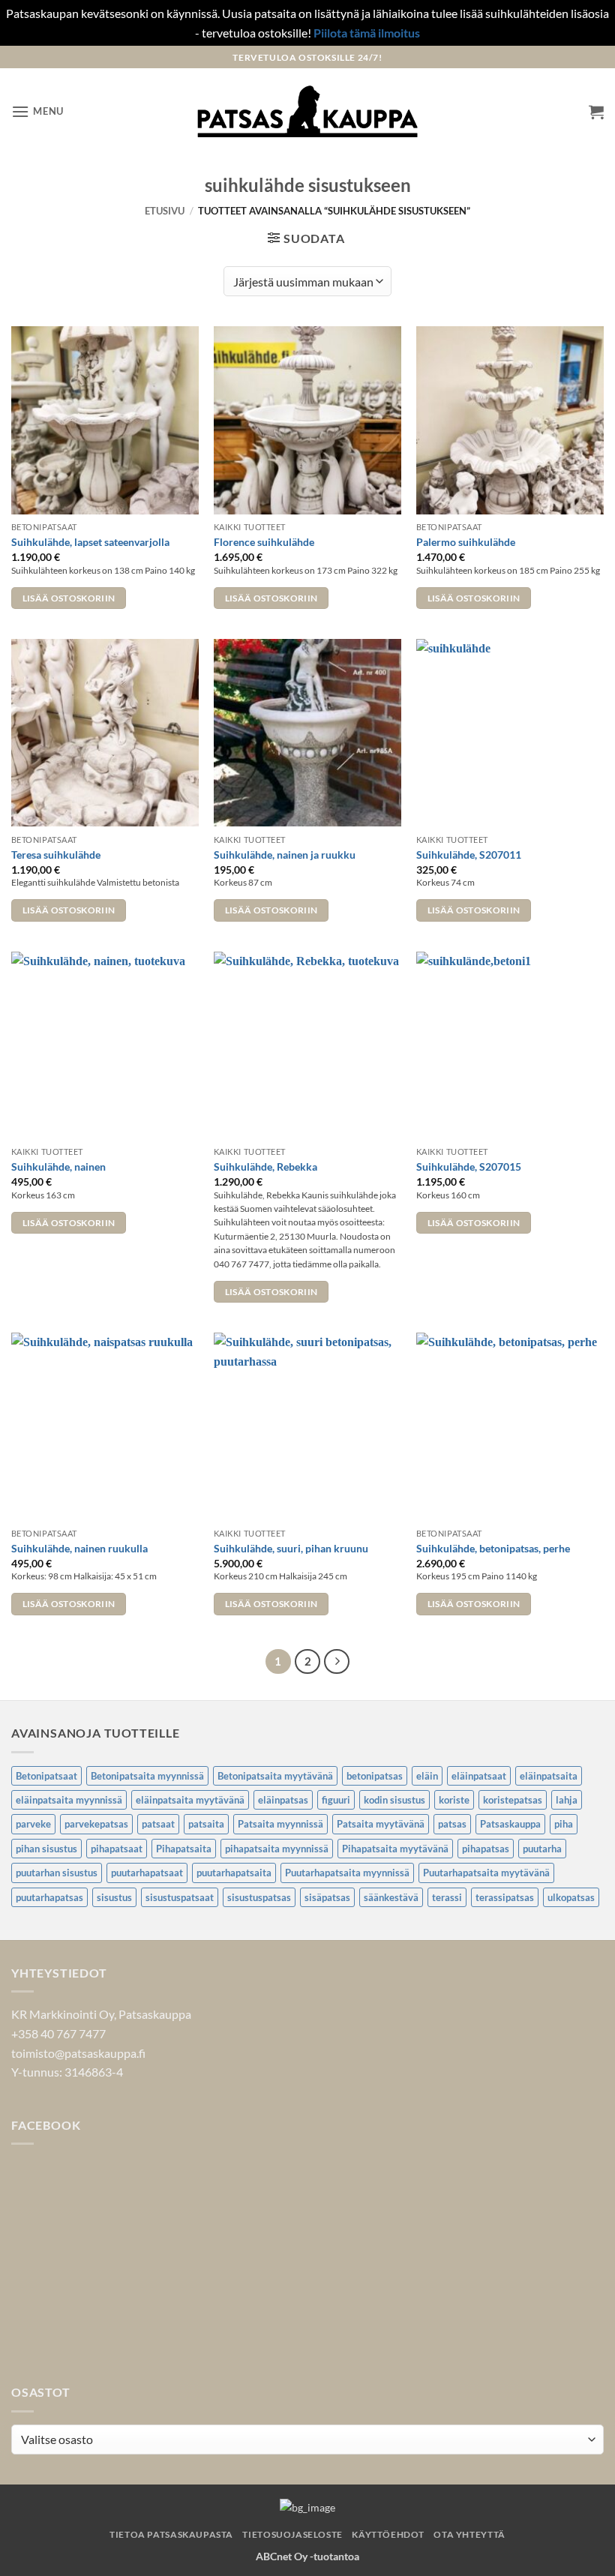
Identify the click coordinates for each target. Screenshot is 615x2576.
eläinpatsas (283, 1800)
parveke (33, 1824)
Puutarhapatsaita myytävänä (486, 1873)
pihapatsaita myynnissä (277, 1849)
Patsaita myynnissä (280, 1824)
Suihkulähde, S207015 (469, 1167)
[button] (37, 111)
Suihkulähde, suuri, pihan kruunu (291, 1548)
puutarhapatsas (49, 1897)
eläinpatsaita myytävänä (190, 1800)
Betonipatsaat (46, 1776)
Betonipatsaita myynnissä (147, 1776)
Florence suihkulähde (264, 542)
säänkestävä (391, 1897)
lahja (567, 1800)
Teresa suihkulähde (56, 855)
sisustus (114, 1897)
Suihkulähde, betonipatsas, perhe (493, 1548)
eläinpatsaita (549, 1776)
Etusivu (165, 211)
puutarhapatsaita (234, 1873)
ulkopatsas (571, 1897)
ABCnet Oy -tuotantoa (307, 2556)
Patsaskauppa (510, 1824)
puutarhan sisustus (57, 1873)
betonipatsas (375, 1776)
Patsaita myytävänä (381, 1824)
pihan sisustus (46, 1849)
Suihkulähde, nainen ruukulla (79, 1548)
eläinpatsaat (479, 1776)
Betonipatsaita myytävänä (275, 1776)
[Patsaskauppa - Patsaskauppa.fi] (308, 112)
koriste (454, 1800)
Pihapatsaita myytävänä (395, 1849)
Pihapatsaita (184, 1849)
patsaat (158, 1824)
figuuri (336, 1800)
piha (564, 1824)
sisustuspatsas (259, 1897)
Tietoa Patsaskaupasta (171, 2534)
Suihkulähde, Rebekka (265, 1167)
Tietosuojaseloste (292, 2534)
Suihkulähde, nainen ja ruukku (285, 855)
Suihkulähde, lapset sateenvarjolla (90, 542)
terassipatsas (505, 1897)
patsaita (206, 1824)
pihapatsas (486, 1849)
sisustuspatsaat (180, 1897)
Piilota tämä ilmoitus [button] (367, 33)
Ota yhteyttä (469, 2534)
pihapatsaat (117, 1849)
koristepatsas (513, 1800)
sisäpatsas (327, 1897)
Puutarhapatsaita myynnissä (347, 1873)
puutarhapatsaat (147, 1873)
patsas (452, 1824)
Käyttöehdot (388, 2534)
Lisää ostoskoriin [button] (69, 598)
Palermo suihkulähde (466, 542)
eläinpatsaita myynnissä (69, 1800)
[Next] (337, 1662)
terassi (447, 1897)
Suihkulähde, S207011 (469, 855)
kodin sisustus (394, 1800)
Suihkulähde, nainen (58, 1167)
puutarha (542, 1849)
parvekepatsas (96, 1824)
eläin (427, 1776)
